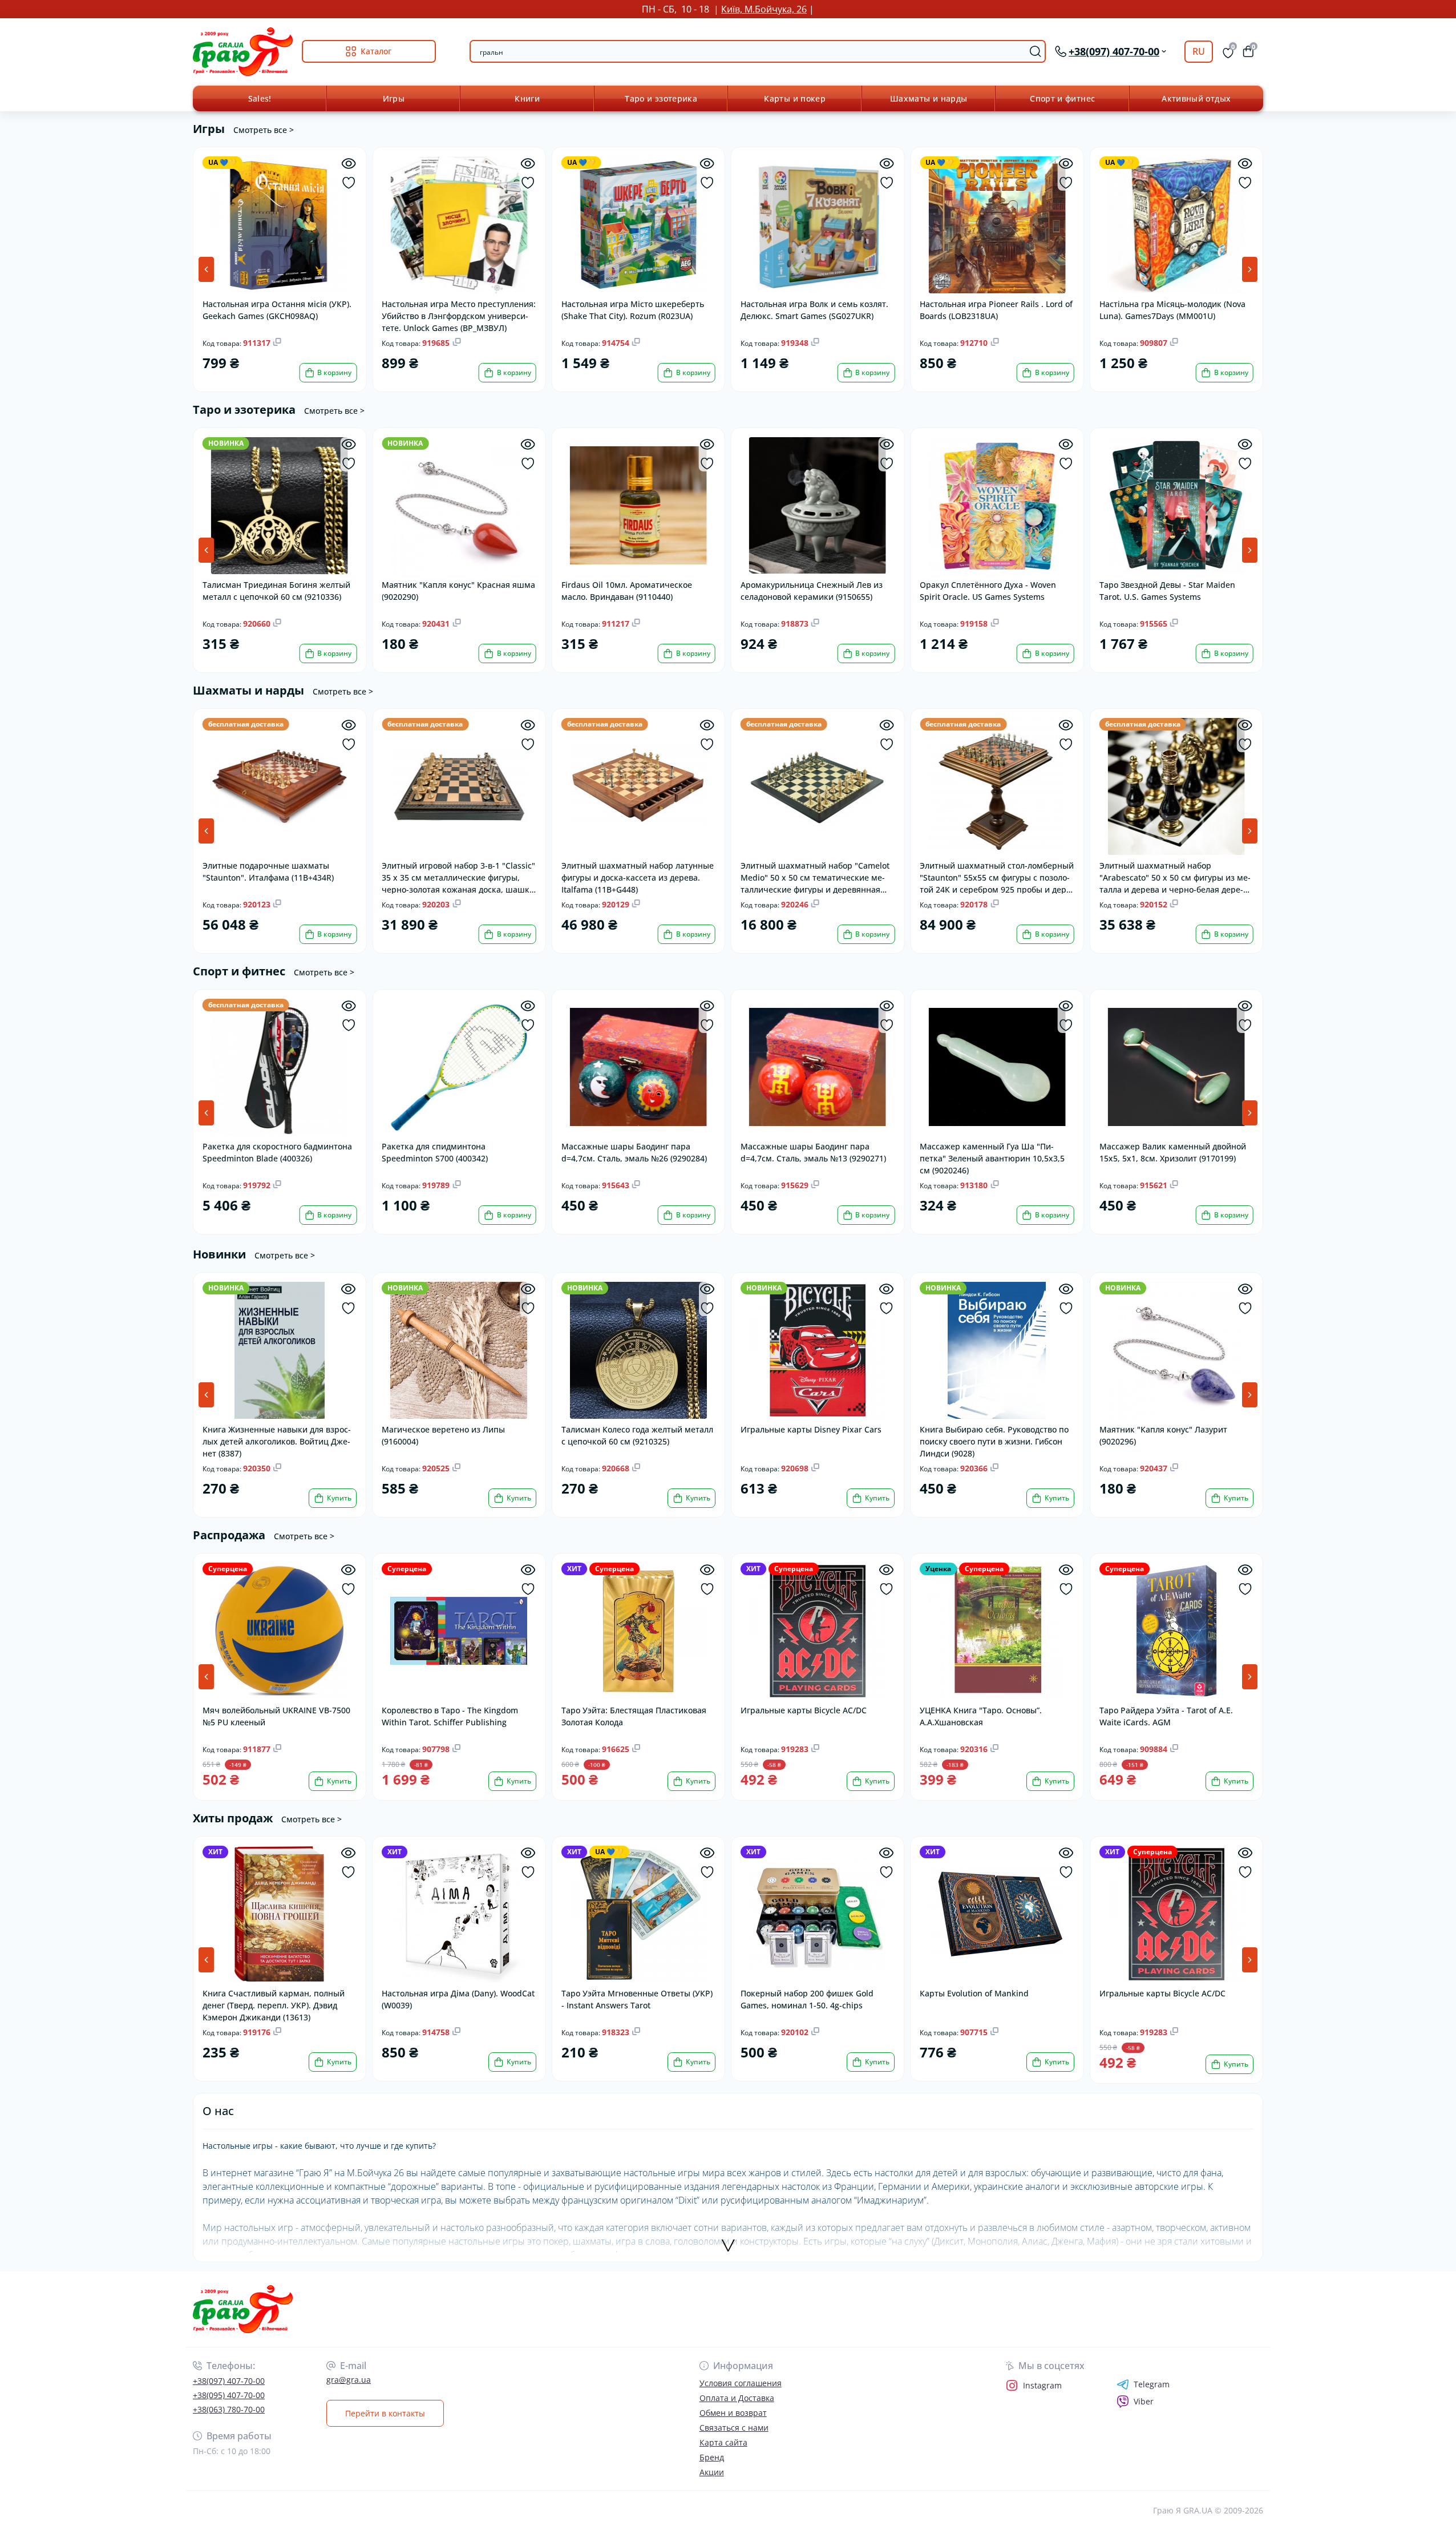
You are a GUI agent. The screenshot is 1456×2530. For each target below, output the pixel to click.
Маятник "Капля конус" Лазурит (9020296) (1163, 1435)
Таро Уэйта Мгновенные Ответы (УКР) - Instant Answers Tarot (637, 1999)
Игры (394, 98)
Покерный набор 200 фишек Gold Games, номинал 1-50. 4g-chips (807, 1999)
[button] (1250, 269)
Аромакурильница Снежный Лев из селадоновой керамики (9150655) (812, 591)
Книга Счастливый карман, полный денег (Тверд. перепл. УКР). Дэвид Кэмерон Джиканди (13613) (274, 2005)
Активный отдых (1196, 98)
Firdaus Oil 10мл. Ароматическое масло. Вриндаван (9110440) (627, 591)
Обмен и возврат (733, 2413)
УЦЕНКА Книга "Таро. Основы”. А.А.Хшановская (981, 1716)
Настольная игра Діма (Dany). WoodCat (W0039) (458, 1999)
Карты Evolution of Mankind (974, 1993)
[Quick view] (348, 164)
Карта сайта (723, 2442)
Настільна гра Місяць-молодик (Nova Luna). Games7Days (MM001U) (1172, 310)
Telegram (1152, 2384)
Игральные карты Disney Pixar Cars (811, 1429)
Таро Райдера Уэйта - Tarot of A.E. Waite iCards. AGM (1166, 1716)
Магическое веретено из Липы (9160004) (443, 1435)
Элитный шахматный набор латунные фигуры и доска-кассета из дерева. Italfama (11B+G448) (638, 877)
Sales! (260, 98)
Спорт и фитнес (1062, 98)
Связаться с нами (734, 2428)
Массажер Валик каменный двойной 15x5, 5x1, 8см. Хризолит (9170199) (1173, 1152)
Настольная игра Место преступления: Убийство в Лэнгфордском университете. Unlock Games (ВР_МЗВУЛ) (459, 315)
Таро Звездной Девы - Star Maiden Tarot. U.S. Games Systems (1167, 591)
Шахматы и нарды (929, 98)
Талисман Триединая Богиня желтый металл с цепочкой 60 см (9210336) (276, 591)
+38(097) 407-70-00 (229, 2381)
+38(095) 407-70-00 (229, 2395)
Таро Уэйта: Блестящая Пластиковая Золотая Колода (634, 1716)
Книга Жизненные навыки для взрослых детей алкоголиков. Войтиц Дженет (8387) (277, 1441)
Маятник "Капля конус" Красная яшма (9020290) (458, 591)
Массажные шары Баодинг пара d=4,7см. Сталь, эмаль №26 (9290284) (634, 1152)
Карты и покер (795, 98)
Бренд (712, 2457)
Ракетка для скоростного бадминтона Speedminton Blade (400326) (277, 1152)
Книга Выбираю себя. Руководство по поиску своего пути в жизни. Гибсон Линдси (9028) (994, 1441)
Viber (1144, 2401)
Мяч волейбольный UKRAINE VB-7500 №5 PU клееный (276, 1716)
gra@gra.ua (349, 2380)
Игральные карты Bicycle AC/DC (804, 1710)
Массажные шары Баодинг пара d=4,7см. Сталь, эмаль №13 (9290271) (813, 1152)
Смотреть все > (264, 130)
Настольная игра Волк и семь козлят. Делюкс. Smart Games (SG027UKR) (814, 310)
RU (1199, 51)
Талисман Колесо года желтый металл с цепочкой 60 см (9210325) (637, 1435)
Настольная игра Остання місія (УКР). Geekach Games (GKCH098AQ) (277, 310)
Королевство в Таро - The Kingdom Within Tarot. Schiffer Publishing (450, 1716)
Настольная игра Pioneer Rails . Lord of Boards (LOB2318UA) (996, 310)
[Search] (1036, 51)
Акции (712, 2472)
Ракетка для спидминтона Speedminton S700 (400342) (435, 1152)
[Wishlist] (348, 183)
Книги (527, 98)
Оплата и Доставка (737, 2398)
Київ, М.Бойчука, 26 (764, 9)
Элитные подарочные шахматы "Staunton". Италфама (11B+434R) (268, 871)
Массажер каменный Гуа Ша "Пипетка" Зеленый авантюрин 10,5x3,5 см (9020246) (992, 1158)
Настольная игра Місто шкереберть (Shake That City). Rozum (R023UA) (633, 310)
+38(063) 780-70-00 (229, 2409)
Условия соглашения (741, 2383)
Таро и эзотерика (661, 98)
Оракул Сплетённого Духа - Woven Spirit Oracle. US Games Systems (988, 591)
